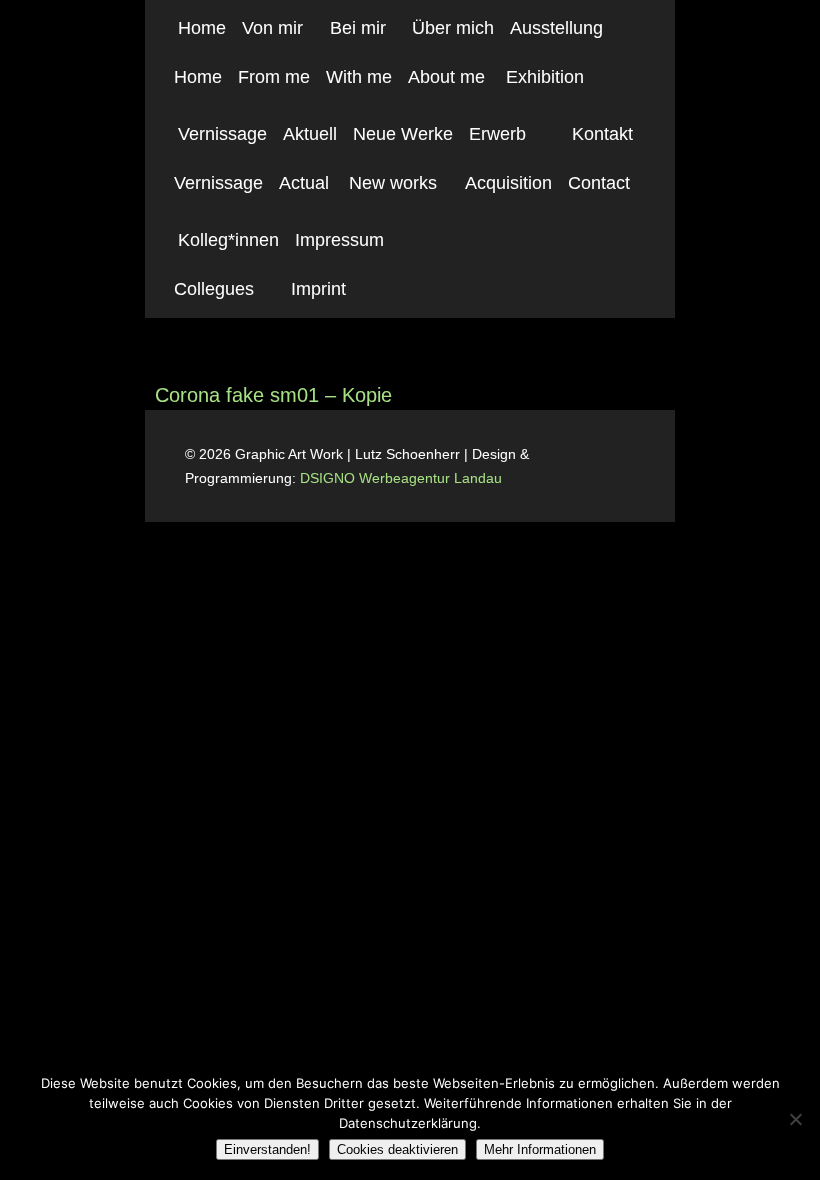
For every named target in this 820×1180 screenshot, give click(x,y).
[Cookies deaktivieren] (795, 1119)
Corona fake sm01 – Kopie (273, 395)
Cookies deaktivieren (397, 1149)
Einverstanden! (267, 1149)
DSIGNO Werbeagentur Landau (403, 478)
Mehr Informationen (540, 1149)
